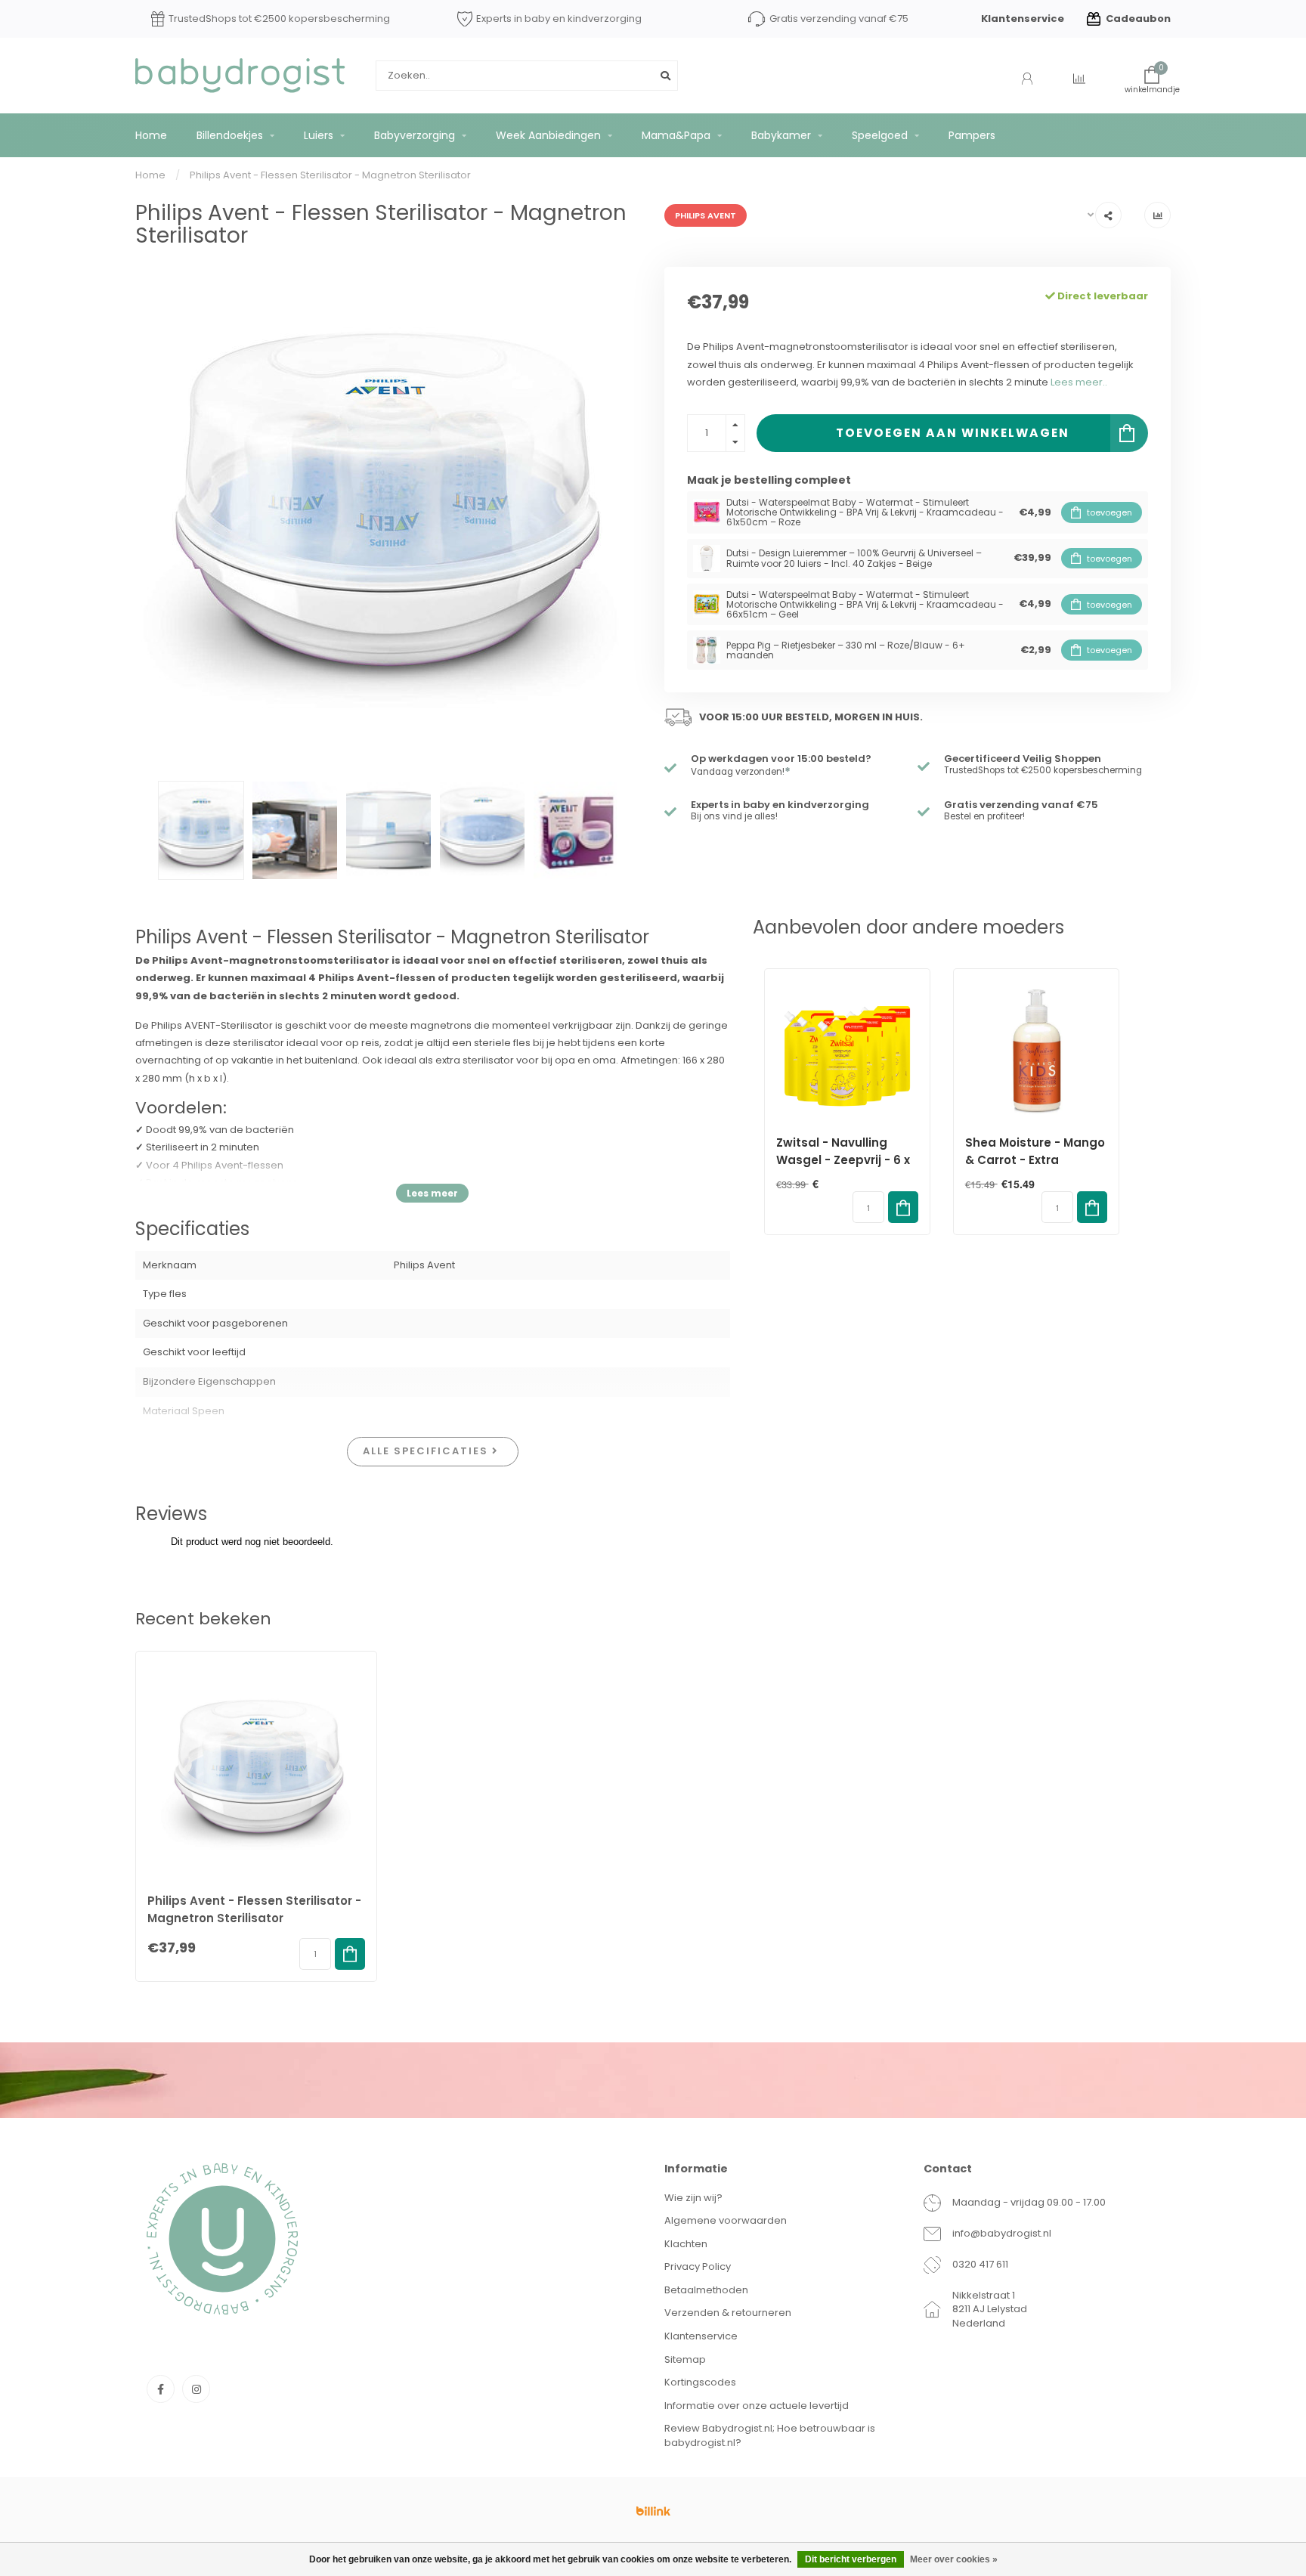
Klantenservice (1023, 19)
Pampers (972, 135)
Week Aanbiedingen (548, 135)
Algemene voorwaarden (726, 2220)
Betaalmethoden (706, 2290)
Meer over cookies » (954, 2559)
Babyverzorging (415, 135)
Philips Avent (706, 215)
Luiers (319, 135)
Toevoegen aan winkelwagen (953, 433)
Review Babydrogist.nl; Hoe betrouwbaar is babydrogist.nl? (770, 2435)
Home (151, 135)
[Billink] (653, 2511)
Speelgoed (880, 135)
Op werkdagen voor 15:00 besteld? (781, 759)
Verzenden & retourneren (728, 2313)
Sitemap (685, 2359)
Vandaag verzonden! (741, 772)
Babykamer (781, 135)
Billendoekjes (230, 135)
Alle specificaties (427, 1451)
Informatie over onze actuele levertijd (757, 2406)
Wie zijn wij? (693, 2198)
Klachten (686, 2244)
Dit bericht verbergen (851, 2559)
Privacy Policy (698, 2266)
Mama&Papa (676, 135)
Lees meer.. (1079, 382)
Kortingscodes (700, 2382)
